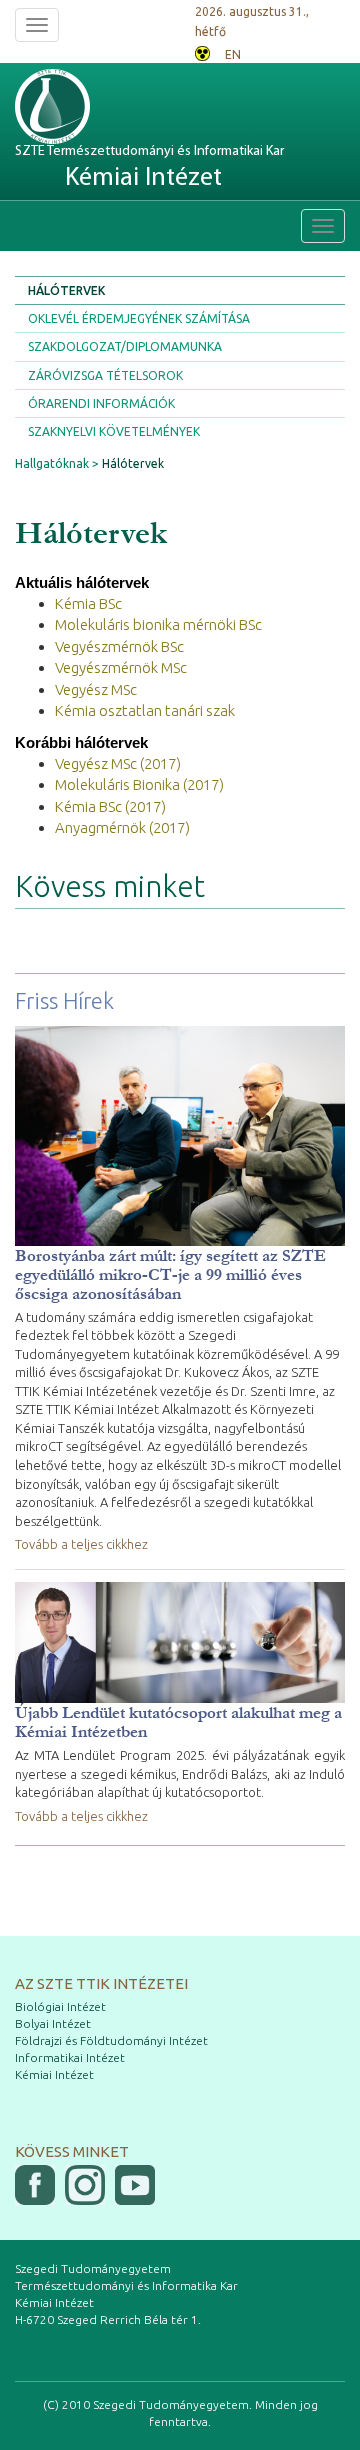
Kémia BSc (88, 603)
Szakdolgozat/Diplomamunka (125, 346)
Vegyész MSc (96, 689)
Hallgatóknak (52, 463)
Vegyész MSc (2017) (118, 763)
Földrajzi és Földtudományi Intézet (111, 2040)
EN (233, 54)
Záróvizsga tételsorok (105, 375)
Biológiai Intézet (60, 2006)
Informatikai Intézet (70, 2057)
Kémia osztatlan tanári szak (145, 710)
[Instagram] (85, 2185)
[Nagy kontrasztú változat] (202, 51)
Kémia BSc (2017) (110, 806)
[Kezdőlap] (90, 106)
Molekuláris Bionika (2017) (139, 784)
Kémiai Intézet (54, 2074)
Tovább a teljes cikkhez (81, 1544)
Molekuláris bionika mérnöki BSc (158, 624)
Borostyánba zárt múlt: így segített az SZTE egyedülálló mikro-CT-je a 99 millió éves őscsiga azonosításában (170, 1274)
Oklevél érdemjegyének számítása (139, 318)
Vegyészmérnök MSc (121, 667)
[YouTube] (135, 2185)
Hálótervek (66, 290)
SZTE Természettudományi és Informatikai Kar (149, 167)
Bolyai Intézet (53, 2023)
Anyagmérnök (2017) (122, 827)
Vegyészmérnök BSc (119, 646)
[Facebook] (35, 2185)
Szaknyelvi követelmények (114, 431)
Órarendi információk (101, 403)
